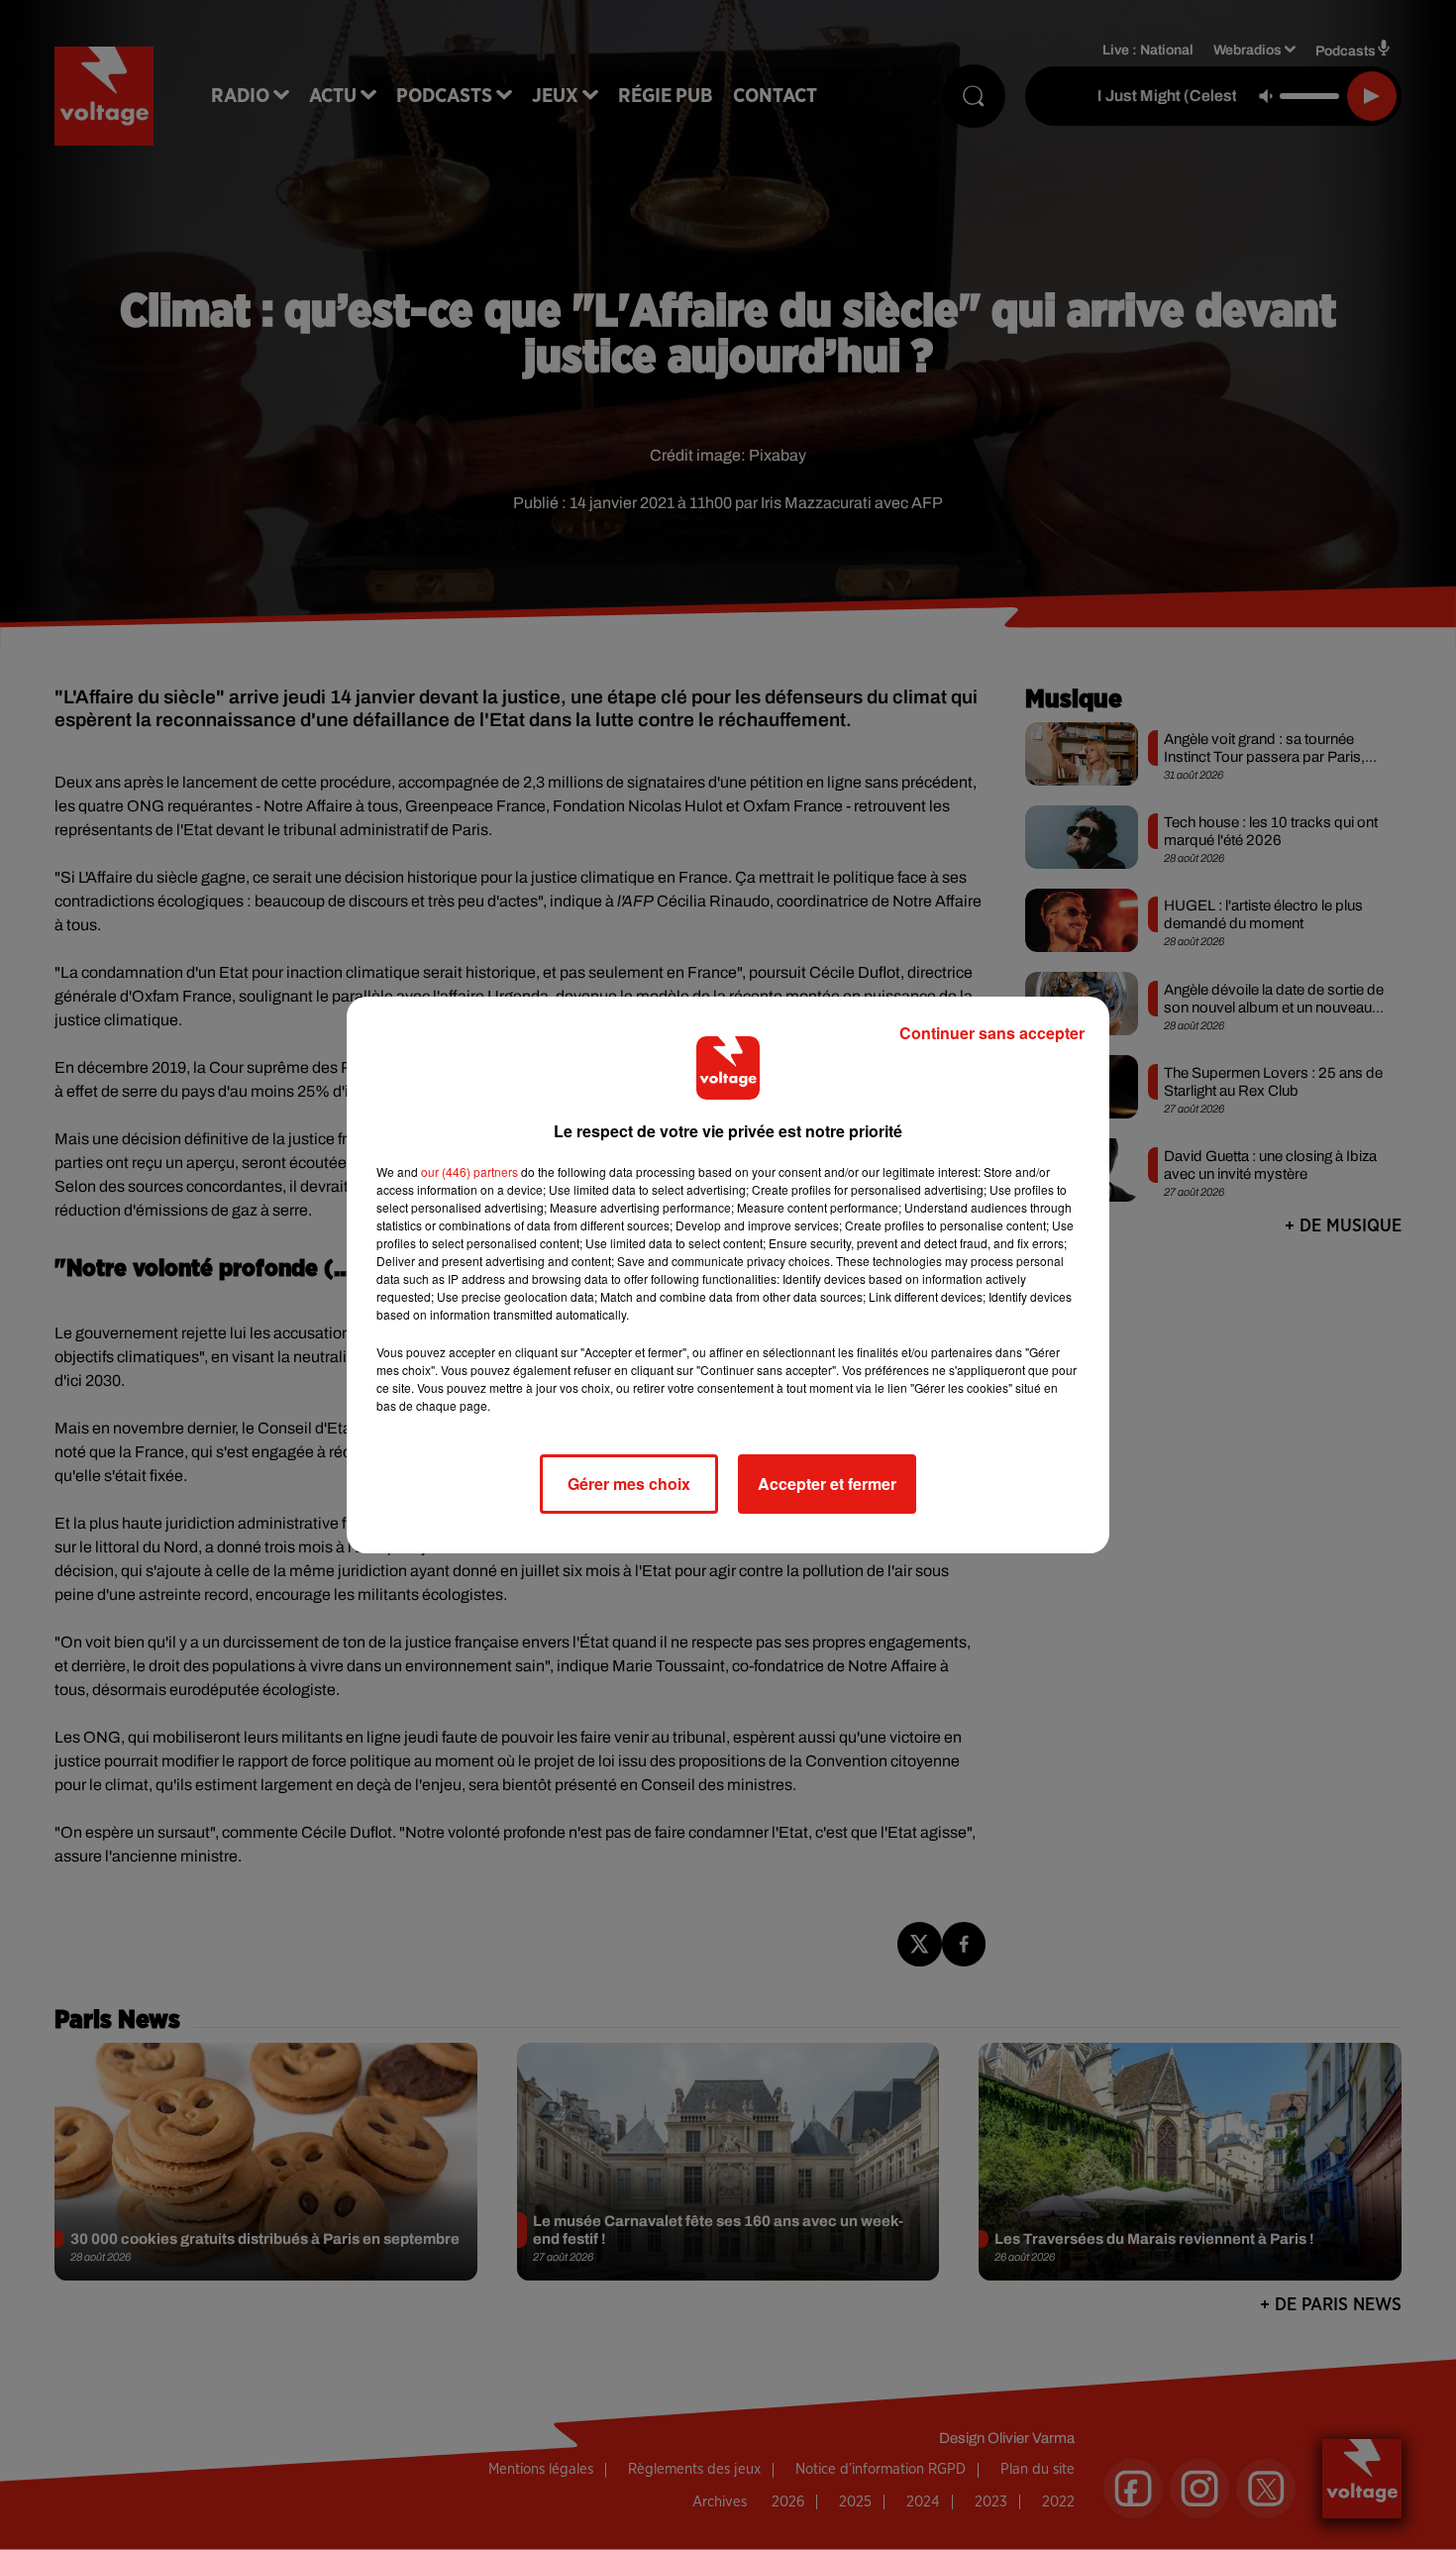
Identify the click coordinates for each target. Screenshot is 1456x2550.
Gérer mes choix (629, 1484)
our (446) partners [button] (469, 1171)
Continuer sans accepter (992, 1033)
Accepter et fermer (827, 1484)
